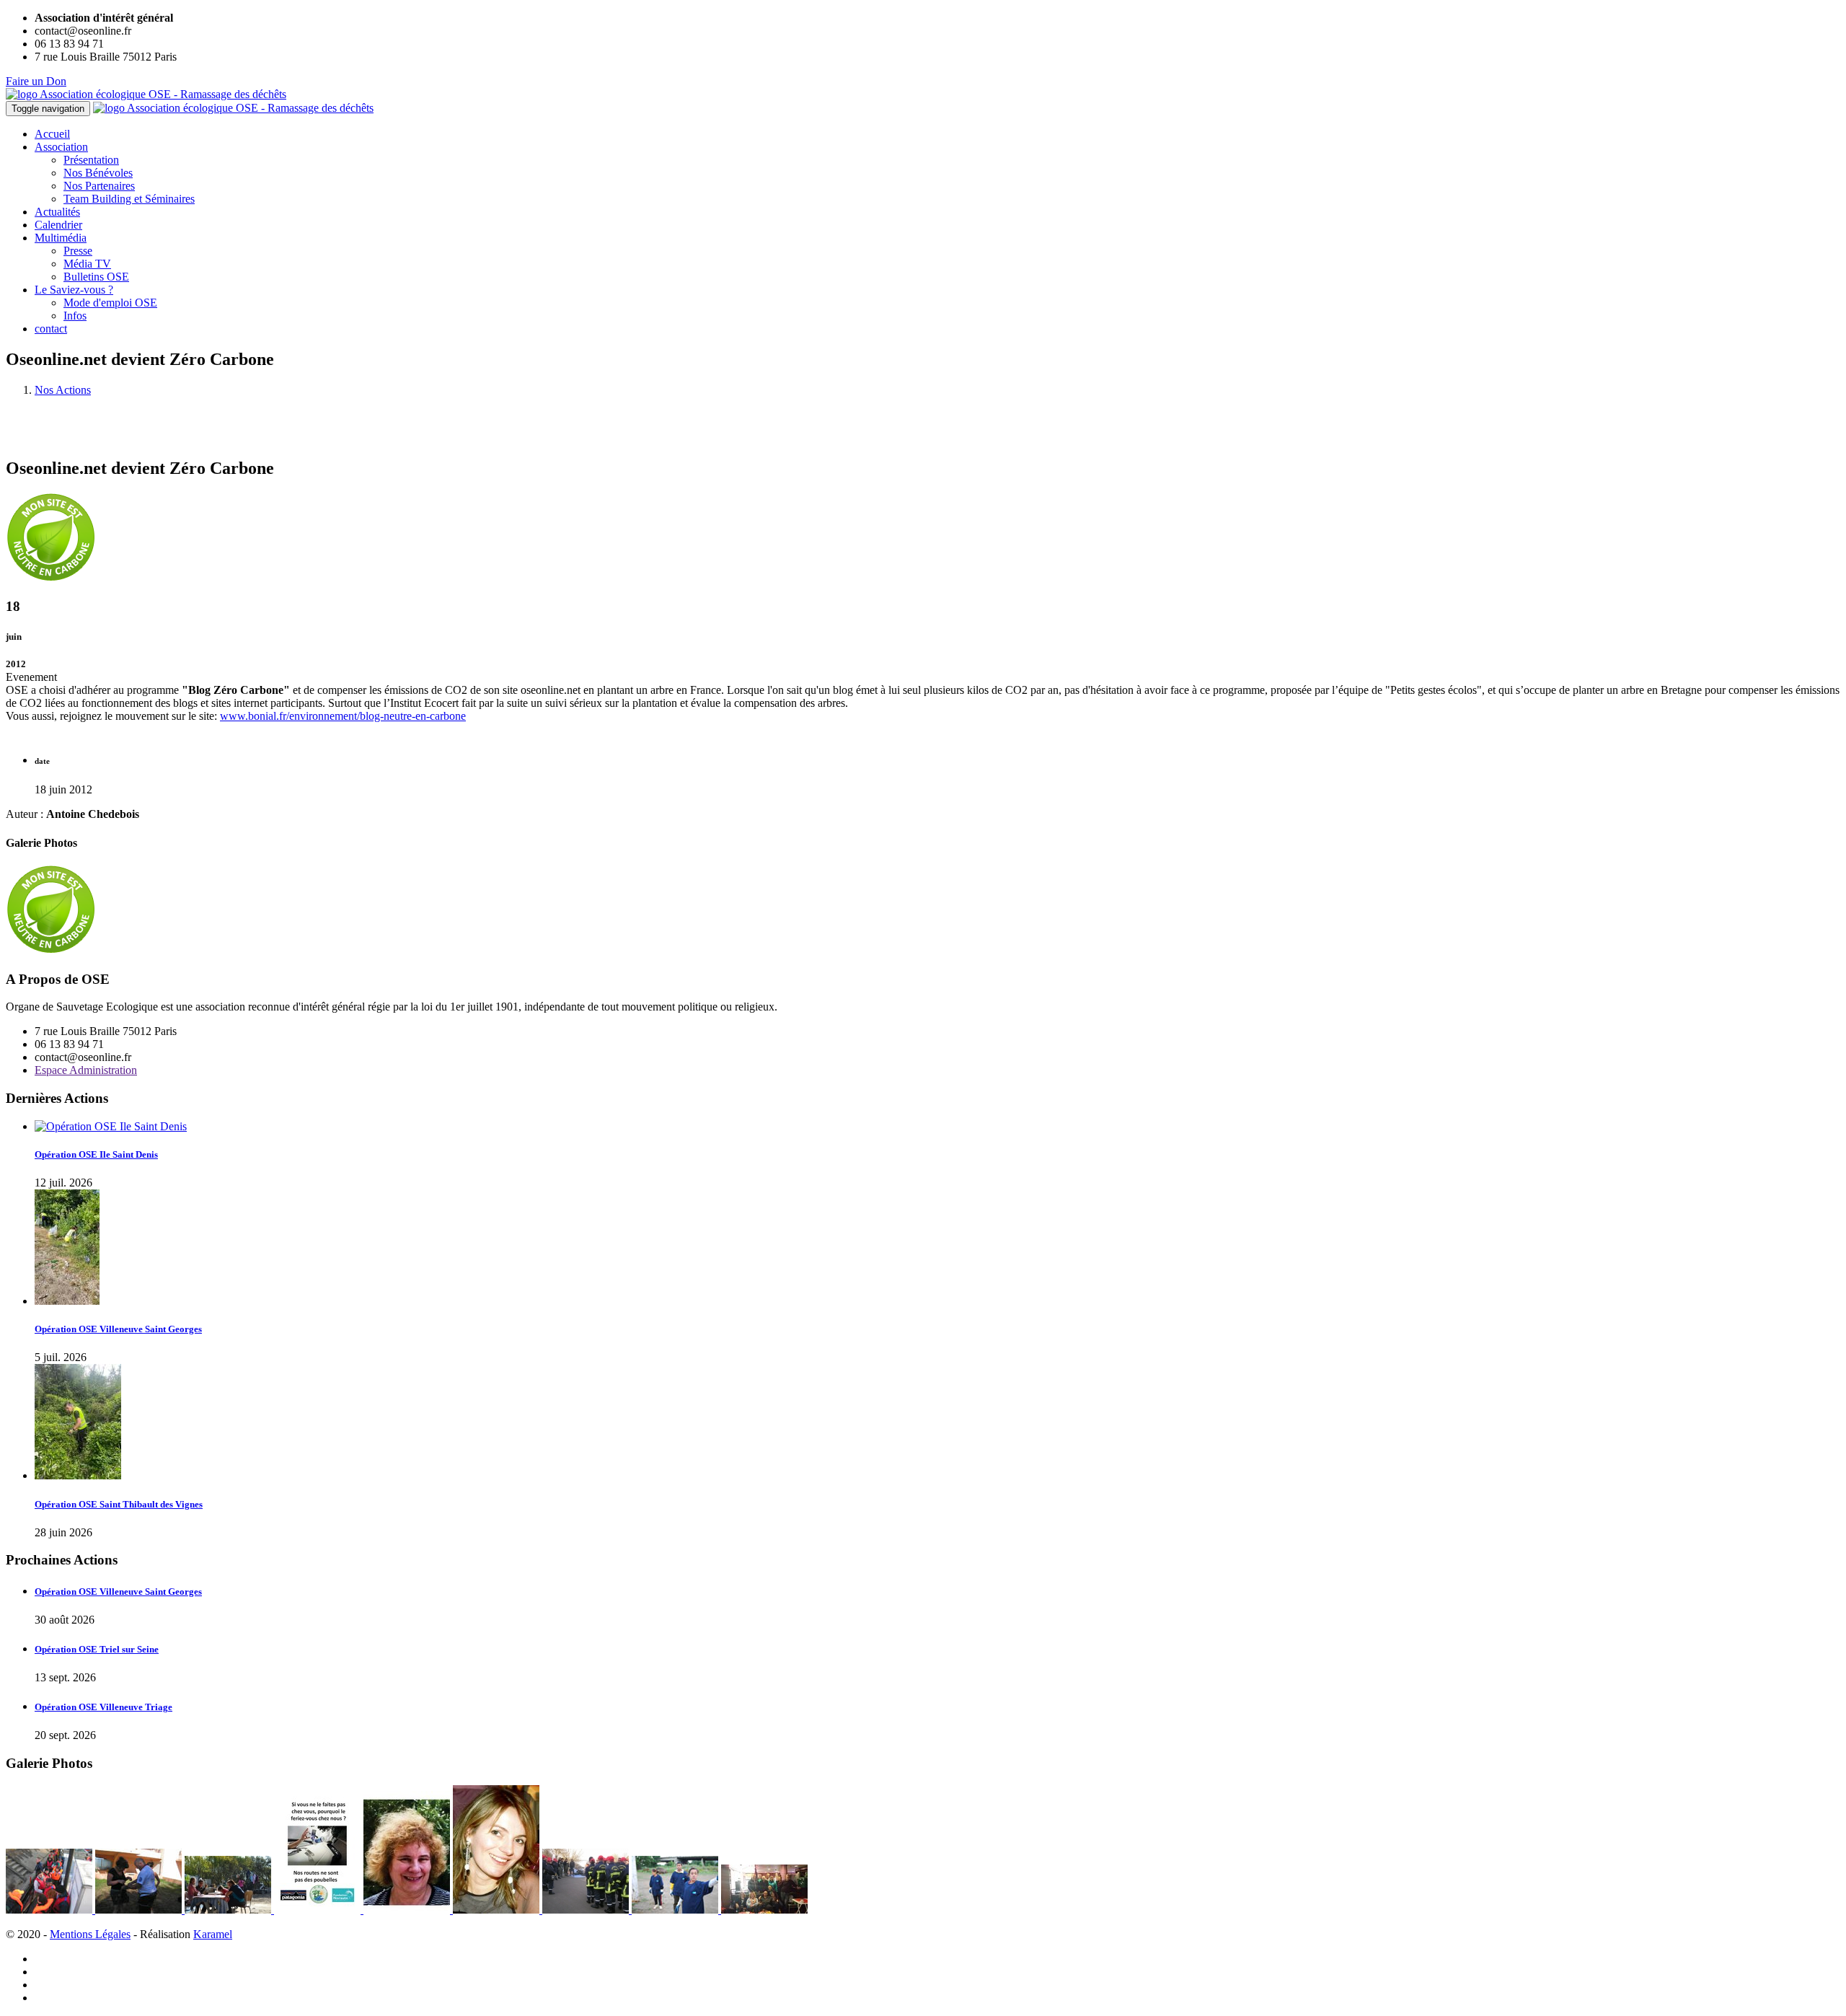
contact (51, 329)
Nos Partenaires (99, 186)
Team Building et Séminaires (129, 199)
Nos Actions (63, 390)
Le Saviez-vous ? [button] (74, 290)
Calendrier (58, 225)
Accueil (52, 134)
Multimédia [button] (61, 238)
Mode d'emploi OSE (110, 303)
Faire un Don (36, 81)
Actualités (57, 212)
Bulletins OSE (96, 277)
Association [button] (61, 147)
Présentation (91, 160)
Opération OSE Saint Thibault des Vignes (119, 1504)
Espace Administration (86, 1070)
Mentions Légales (90, 1934)
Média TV (87, 264)
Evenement (31, 677)
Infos (75, 316)
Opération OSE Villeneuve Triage (103, 1707)
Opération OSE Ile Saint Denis (96, 1154)
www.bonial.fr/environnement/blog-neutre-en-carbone (343, 716)
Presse (78, 251)
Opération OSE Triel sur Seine (97, 1649)
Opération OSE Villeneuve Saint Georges (118, 1329)
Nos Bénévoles (98, 173)
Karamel (213, 1934)
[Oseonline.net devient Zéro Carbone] (51, 951)
